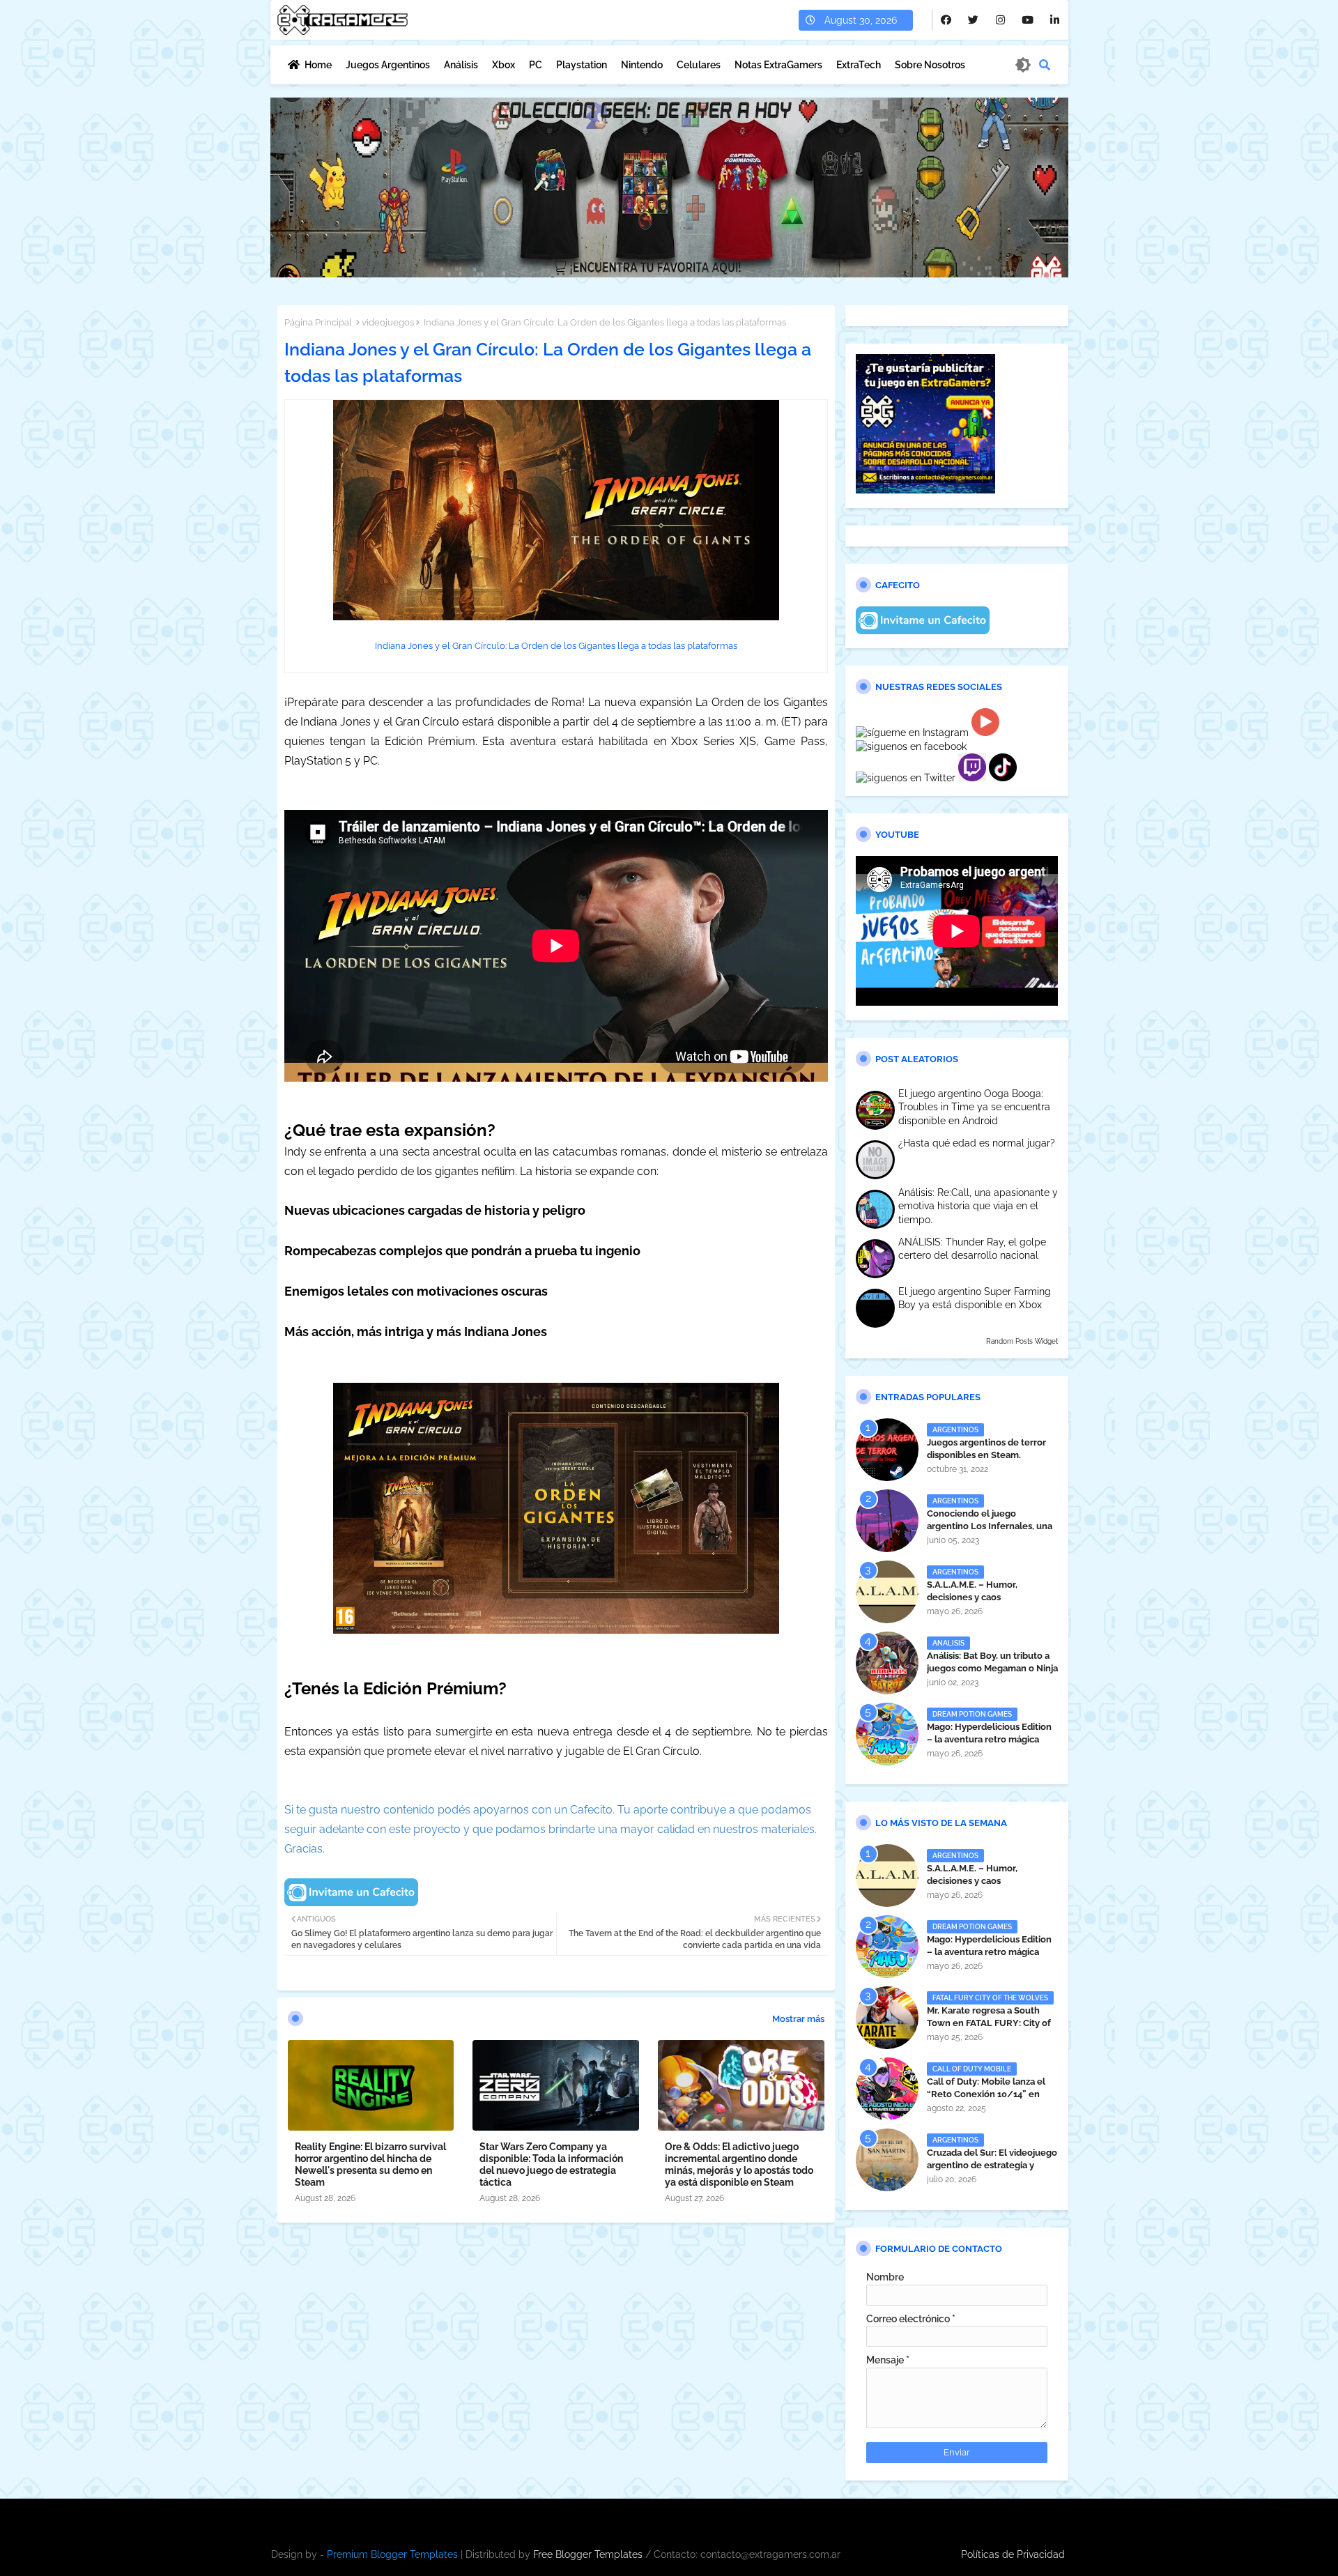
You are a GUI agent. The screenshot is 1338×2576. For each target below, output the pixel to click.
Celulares (699, 65)
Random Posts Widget (1022, 1341)
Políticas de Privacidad (1013, 2554)
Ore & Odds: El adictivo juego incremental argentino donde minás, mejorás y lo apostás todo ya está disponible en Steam (739, 2164)
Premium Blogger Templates (392, 2554)
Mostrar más (798, 2019)
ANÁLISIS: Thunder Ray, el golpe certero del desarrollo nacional (972, 1249)
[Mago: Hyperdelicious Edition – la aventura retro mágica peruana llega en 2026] (887, 1734)
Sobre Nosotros (930, 65)
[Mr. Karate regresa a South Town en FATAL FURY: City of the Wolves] (887, 2018)
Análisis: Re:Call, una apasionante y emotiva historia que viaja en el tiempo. (978, 1206)
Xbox (503, 65)
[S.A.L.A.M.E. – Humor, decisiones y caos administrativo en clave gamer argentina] (887, 1592)
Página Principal (318, 322)
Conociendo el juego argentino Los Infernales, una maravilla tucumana (990, 1526)
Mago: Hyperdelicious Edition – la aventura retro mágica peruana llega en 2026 (989, 1739)
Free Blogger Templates (588, 2554)
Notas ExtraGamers (778, 65)
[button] (1045, 65)
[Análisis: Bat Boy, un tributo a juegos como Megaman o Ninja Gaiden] (887, 1663)
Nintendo (642, 65)
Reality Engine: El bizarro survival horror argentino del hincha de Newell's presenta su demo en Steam (370, 2164)
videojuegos (388, 322)
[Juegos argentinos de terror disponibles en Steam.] (887, 1450)
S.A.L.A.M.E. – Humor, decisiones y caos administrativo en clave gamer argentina (991, 1604)
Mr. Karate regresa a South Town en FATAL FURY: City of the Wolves (989, 2023)
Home (318, 65)
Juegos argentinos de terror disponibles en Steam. (986, 1449)
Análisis (461, 65)
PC (536, 65)
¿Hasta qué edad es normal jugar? (977, 1143)
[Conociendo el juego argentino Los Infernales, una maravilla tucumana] (887, 1521)
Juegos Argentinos (388, 65)
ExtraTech (859, 65)
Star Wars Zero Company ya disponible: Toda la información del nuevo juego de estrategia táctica (551, 2164)
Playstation (582, 65)
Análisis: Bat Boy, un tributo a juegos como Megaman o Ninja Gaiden (992, 1668)
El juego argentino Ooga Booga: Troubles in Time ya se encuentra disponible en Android (974, 1107)
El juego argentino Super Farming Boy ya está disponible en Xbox (975, 1298)
